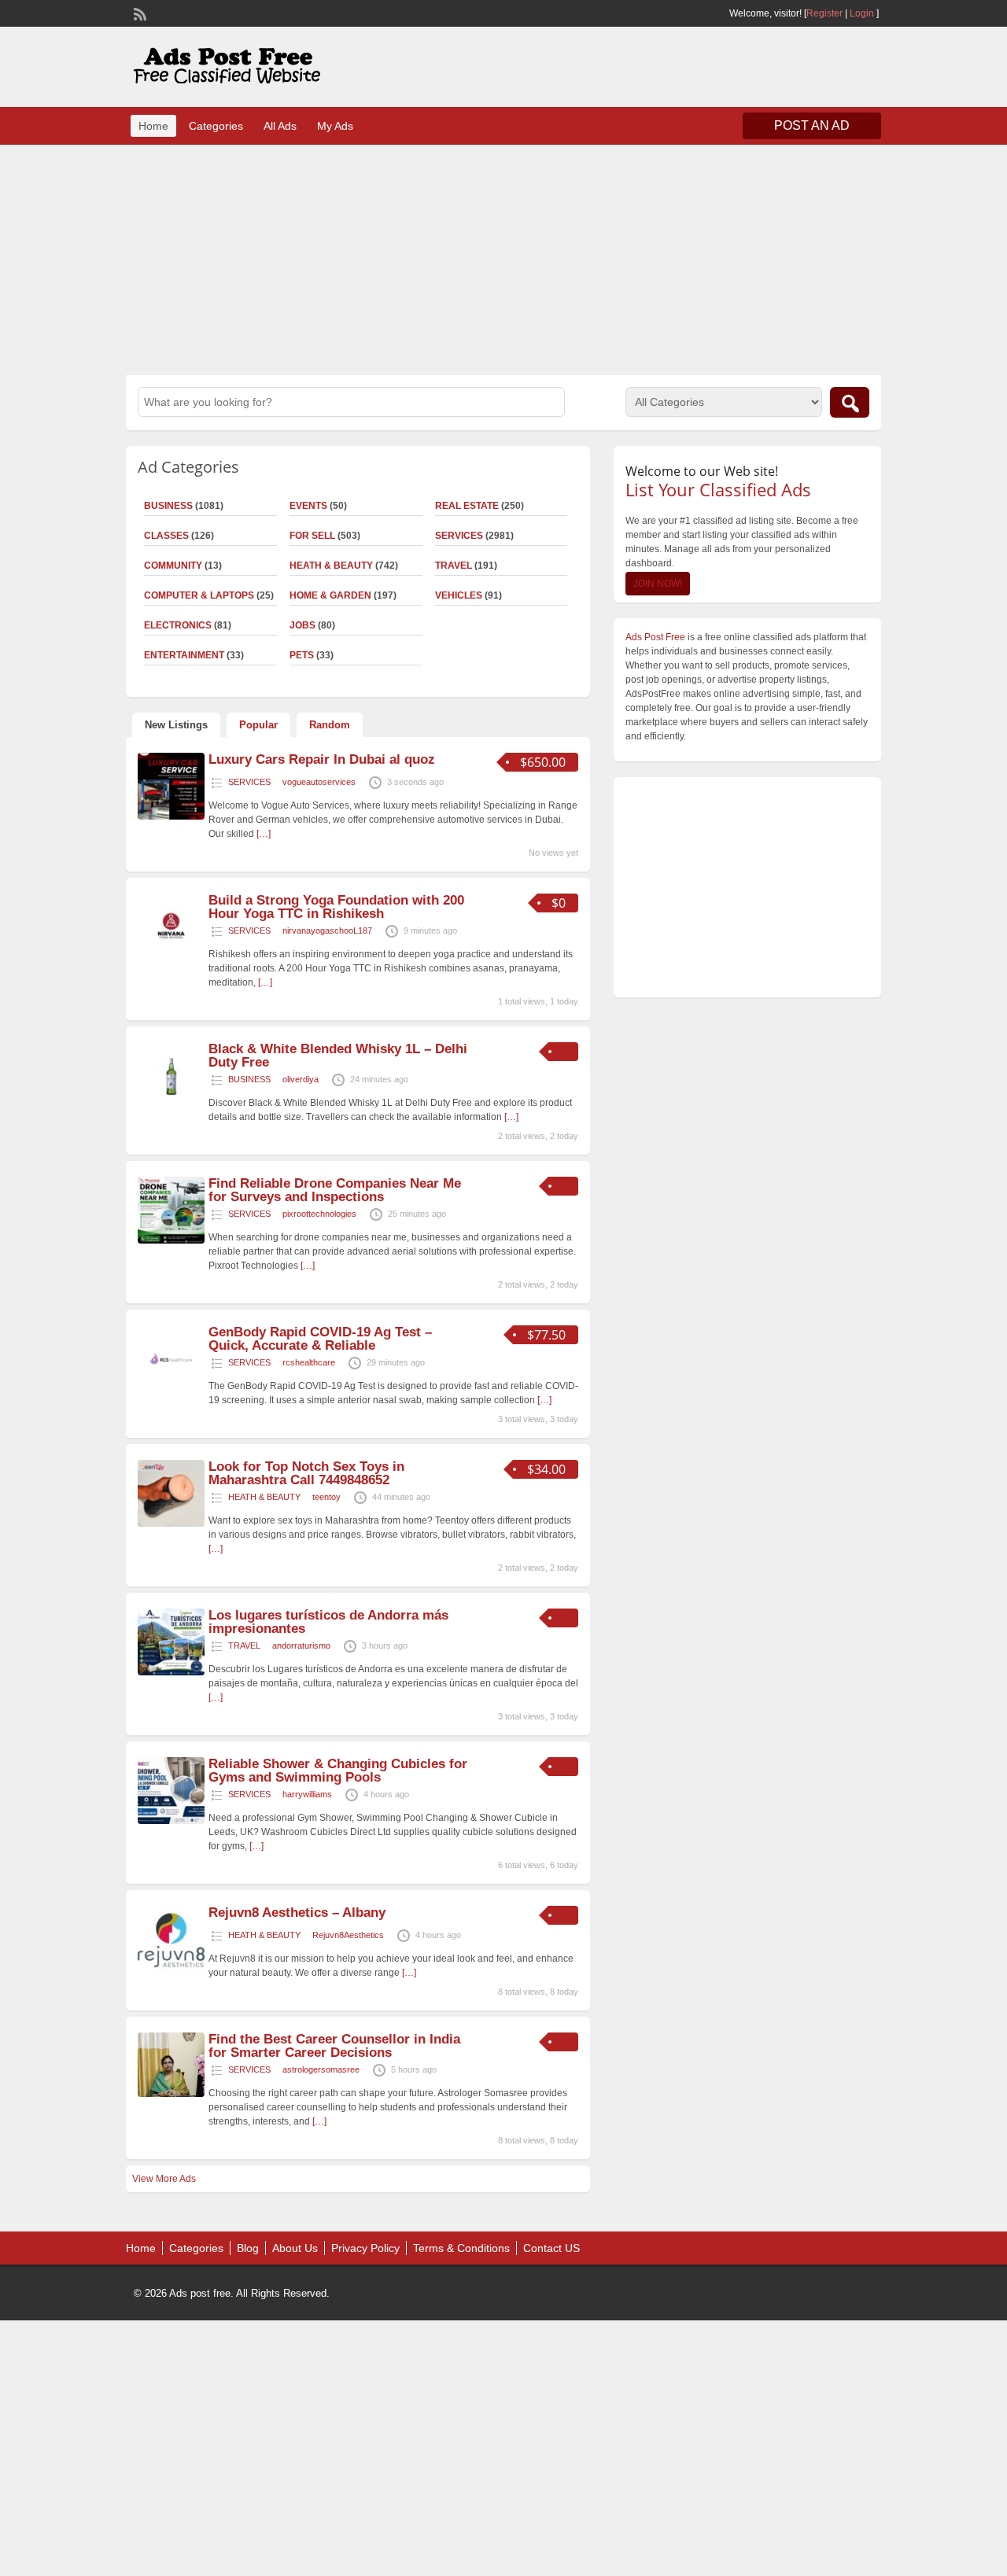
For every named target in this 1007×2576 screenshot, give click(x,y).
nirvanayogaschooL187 (327, 931)
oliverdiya (301, 1079)
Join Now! (658, 584)
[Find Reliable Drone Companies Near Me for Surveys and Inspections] (171, 1240)
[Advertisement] (503, 258)
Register (824, 13)
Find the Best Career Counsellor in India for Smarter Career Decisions (334, 2046)
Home (153, 126)
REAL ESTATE (467, 506)
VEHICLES (459, 595)
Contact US (551, 2248)
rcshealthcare (309, 1362)
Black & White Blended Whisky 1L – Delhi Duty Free (338, 1056)
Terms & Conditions (461, 2248)
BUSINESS (168, 506)
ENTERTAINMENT (184, 655)
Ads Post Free (655, 637)
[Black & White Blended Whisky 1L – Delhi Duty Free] (171, 1106)
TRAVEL (454, 566)
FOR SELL (312, 536)
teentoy (326, 1497)
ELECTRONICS (178, 625)
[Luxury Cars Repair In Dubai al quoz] (171, 816)
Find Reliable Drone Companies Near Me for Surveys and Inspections (335, 1190)
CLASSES (166, 536)
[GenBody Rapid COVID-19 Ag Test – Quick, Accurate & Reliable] (171, 1389)
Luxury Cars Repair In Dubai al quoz (322, 759)
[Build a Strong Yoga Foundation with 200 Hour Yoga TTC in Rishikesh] (171, 957)
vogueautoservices (319, 782)
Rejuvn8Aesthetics (348, 1935)
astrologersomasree (321, 2069)
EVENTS (308, 506)
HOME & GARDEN (330, 595)
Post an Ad (812, 125)
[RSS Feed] (138, 13)
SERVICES (459, 536)
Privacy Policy (365, 2248)
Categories (216, 126)
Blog (248, 2248)
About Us (295, 2248)
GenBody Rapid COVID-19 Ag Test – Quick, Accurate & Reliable (320, 1339)
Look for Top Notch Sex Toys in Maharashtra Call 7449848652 (306, 1473)
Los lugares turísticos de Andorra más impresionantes (328, 1622)
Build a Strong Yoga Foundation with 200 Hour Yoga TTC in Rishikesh (336, 907)
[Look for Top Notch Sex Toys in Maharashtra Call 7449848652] (171, 1524)
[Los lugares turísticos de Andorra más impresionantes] (171, 1672)
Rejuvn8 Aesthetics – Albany (297, 1913)
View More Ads (164, 2179)
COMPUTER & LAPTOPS (199, 595)
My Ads (335, 126)
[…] (264, 834)
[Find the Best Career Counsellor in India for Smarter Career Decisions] (171, 2094)
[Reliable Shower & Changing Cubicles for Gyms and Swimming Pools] (171, 1821)
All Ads (280, 126)
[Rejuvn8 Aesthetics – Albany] (171, 1970)
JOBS (302, 625)
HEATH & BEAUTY (331, 566)
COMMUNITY (173, 566)
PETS (302, 655)
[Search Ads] (850, 402)
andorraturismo (301, 1645)
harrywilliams (307, 1794)
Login (862, 13)
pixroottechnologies (319, 1214)
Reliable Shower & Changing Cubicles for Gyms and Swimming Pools (338, 1771)
